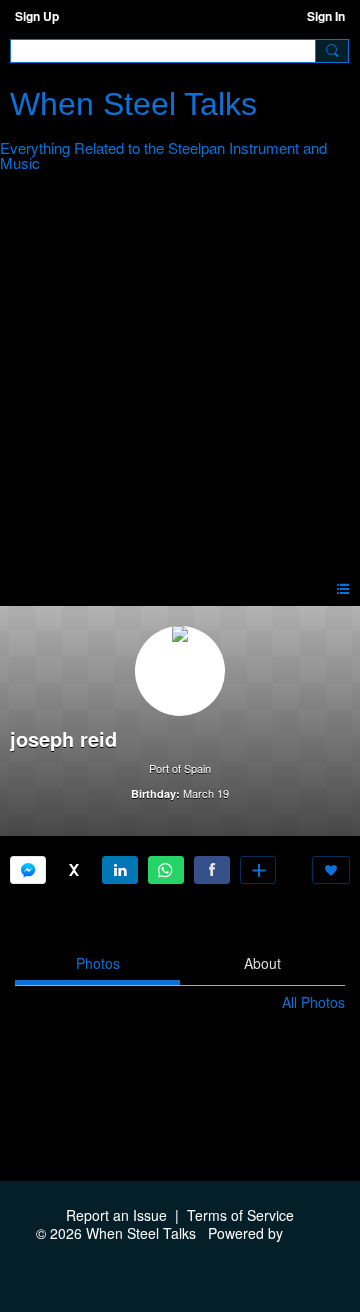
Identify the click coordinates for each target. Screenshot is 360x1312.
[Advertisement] (180, 380)
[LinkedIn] (120, 870)
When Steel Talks (133, 104)
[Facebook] (212, 870)
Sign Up (37, 16)
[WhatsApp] (166, 870)
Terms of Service (240, 1215)
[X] (74, 870)
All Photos (313, 1002)
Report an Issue (116, 1215)
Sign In (326, 16)
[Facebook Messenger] (28, 870)
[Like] (331, 870)
